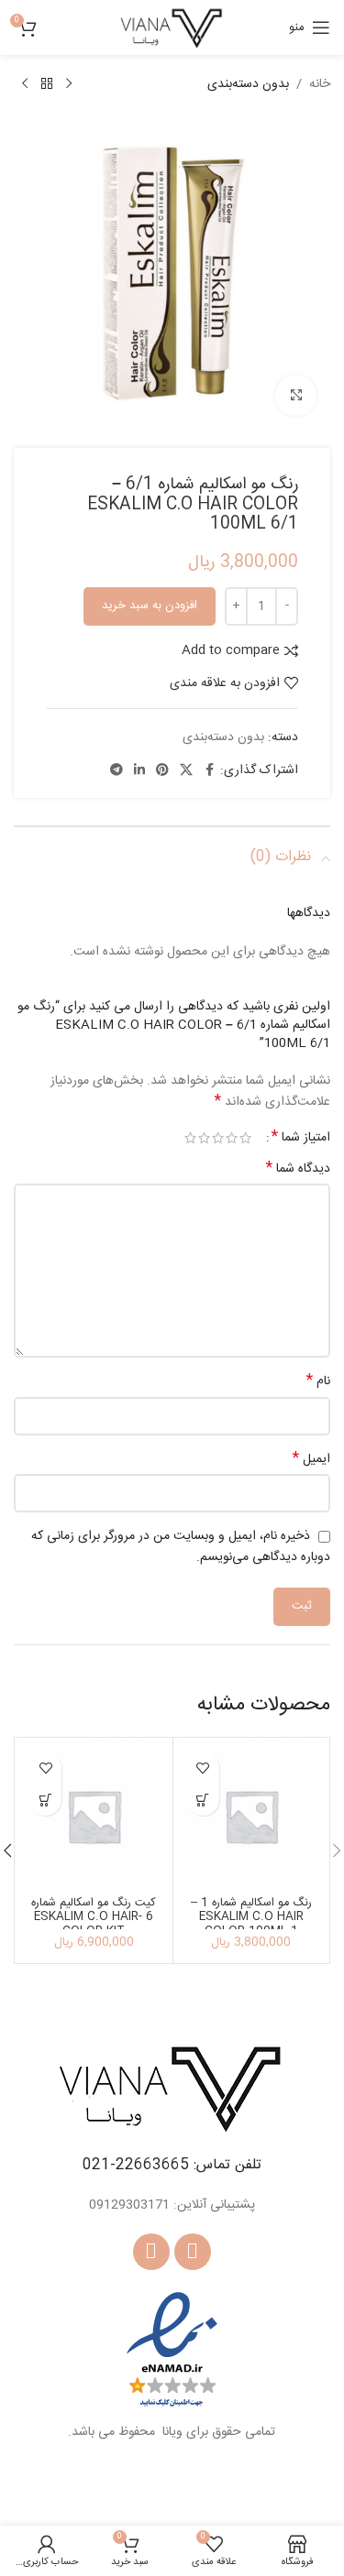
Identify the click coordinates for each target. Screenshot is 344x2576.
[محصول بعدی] (25, 84)
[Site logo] (172, 28)
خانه (320, 84)
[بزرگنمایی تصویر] (296, 395)
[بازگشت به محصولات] (47, 84)
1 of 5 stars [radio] (245, 1138)
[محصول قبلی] (69, 84)
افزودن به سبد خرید (150, 606)
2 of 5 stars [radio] (232, 1138)
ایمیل (311, 1459)
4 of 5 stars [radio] (204, 1138)
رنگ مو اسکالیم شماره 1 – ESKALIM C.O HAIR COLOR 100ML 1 (251, 1917)
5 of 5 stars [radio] (190, 1138)
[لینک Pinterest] (162, 771)
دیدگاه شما (298, 1169)
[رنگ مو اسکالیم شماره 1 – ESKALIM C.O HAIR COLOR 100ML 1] (252, 1816)
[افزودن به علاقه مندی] (203, 1768)
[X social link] (186, 771)
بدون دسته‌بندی (248, 84)
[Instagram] (151, 2252)
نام (318, 1381)
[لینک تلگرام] (117, 771)
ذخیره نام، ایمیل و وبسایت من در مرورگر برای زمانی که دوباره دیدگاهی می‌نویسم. (181, 1547)
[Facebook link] (209, 771)
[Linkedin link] (139, 771)
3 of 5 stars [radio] (218, 1138)
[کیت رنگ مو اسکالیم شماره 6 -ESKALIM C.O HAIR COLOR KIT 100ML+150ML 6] (94, 1816)
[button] (203, 1800)
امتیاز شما (301, 1138)
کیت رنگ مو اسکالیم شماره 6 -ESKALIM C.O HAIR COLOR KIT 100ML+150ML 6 (94, 1924)
